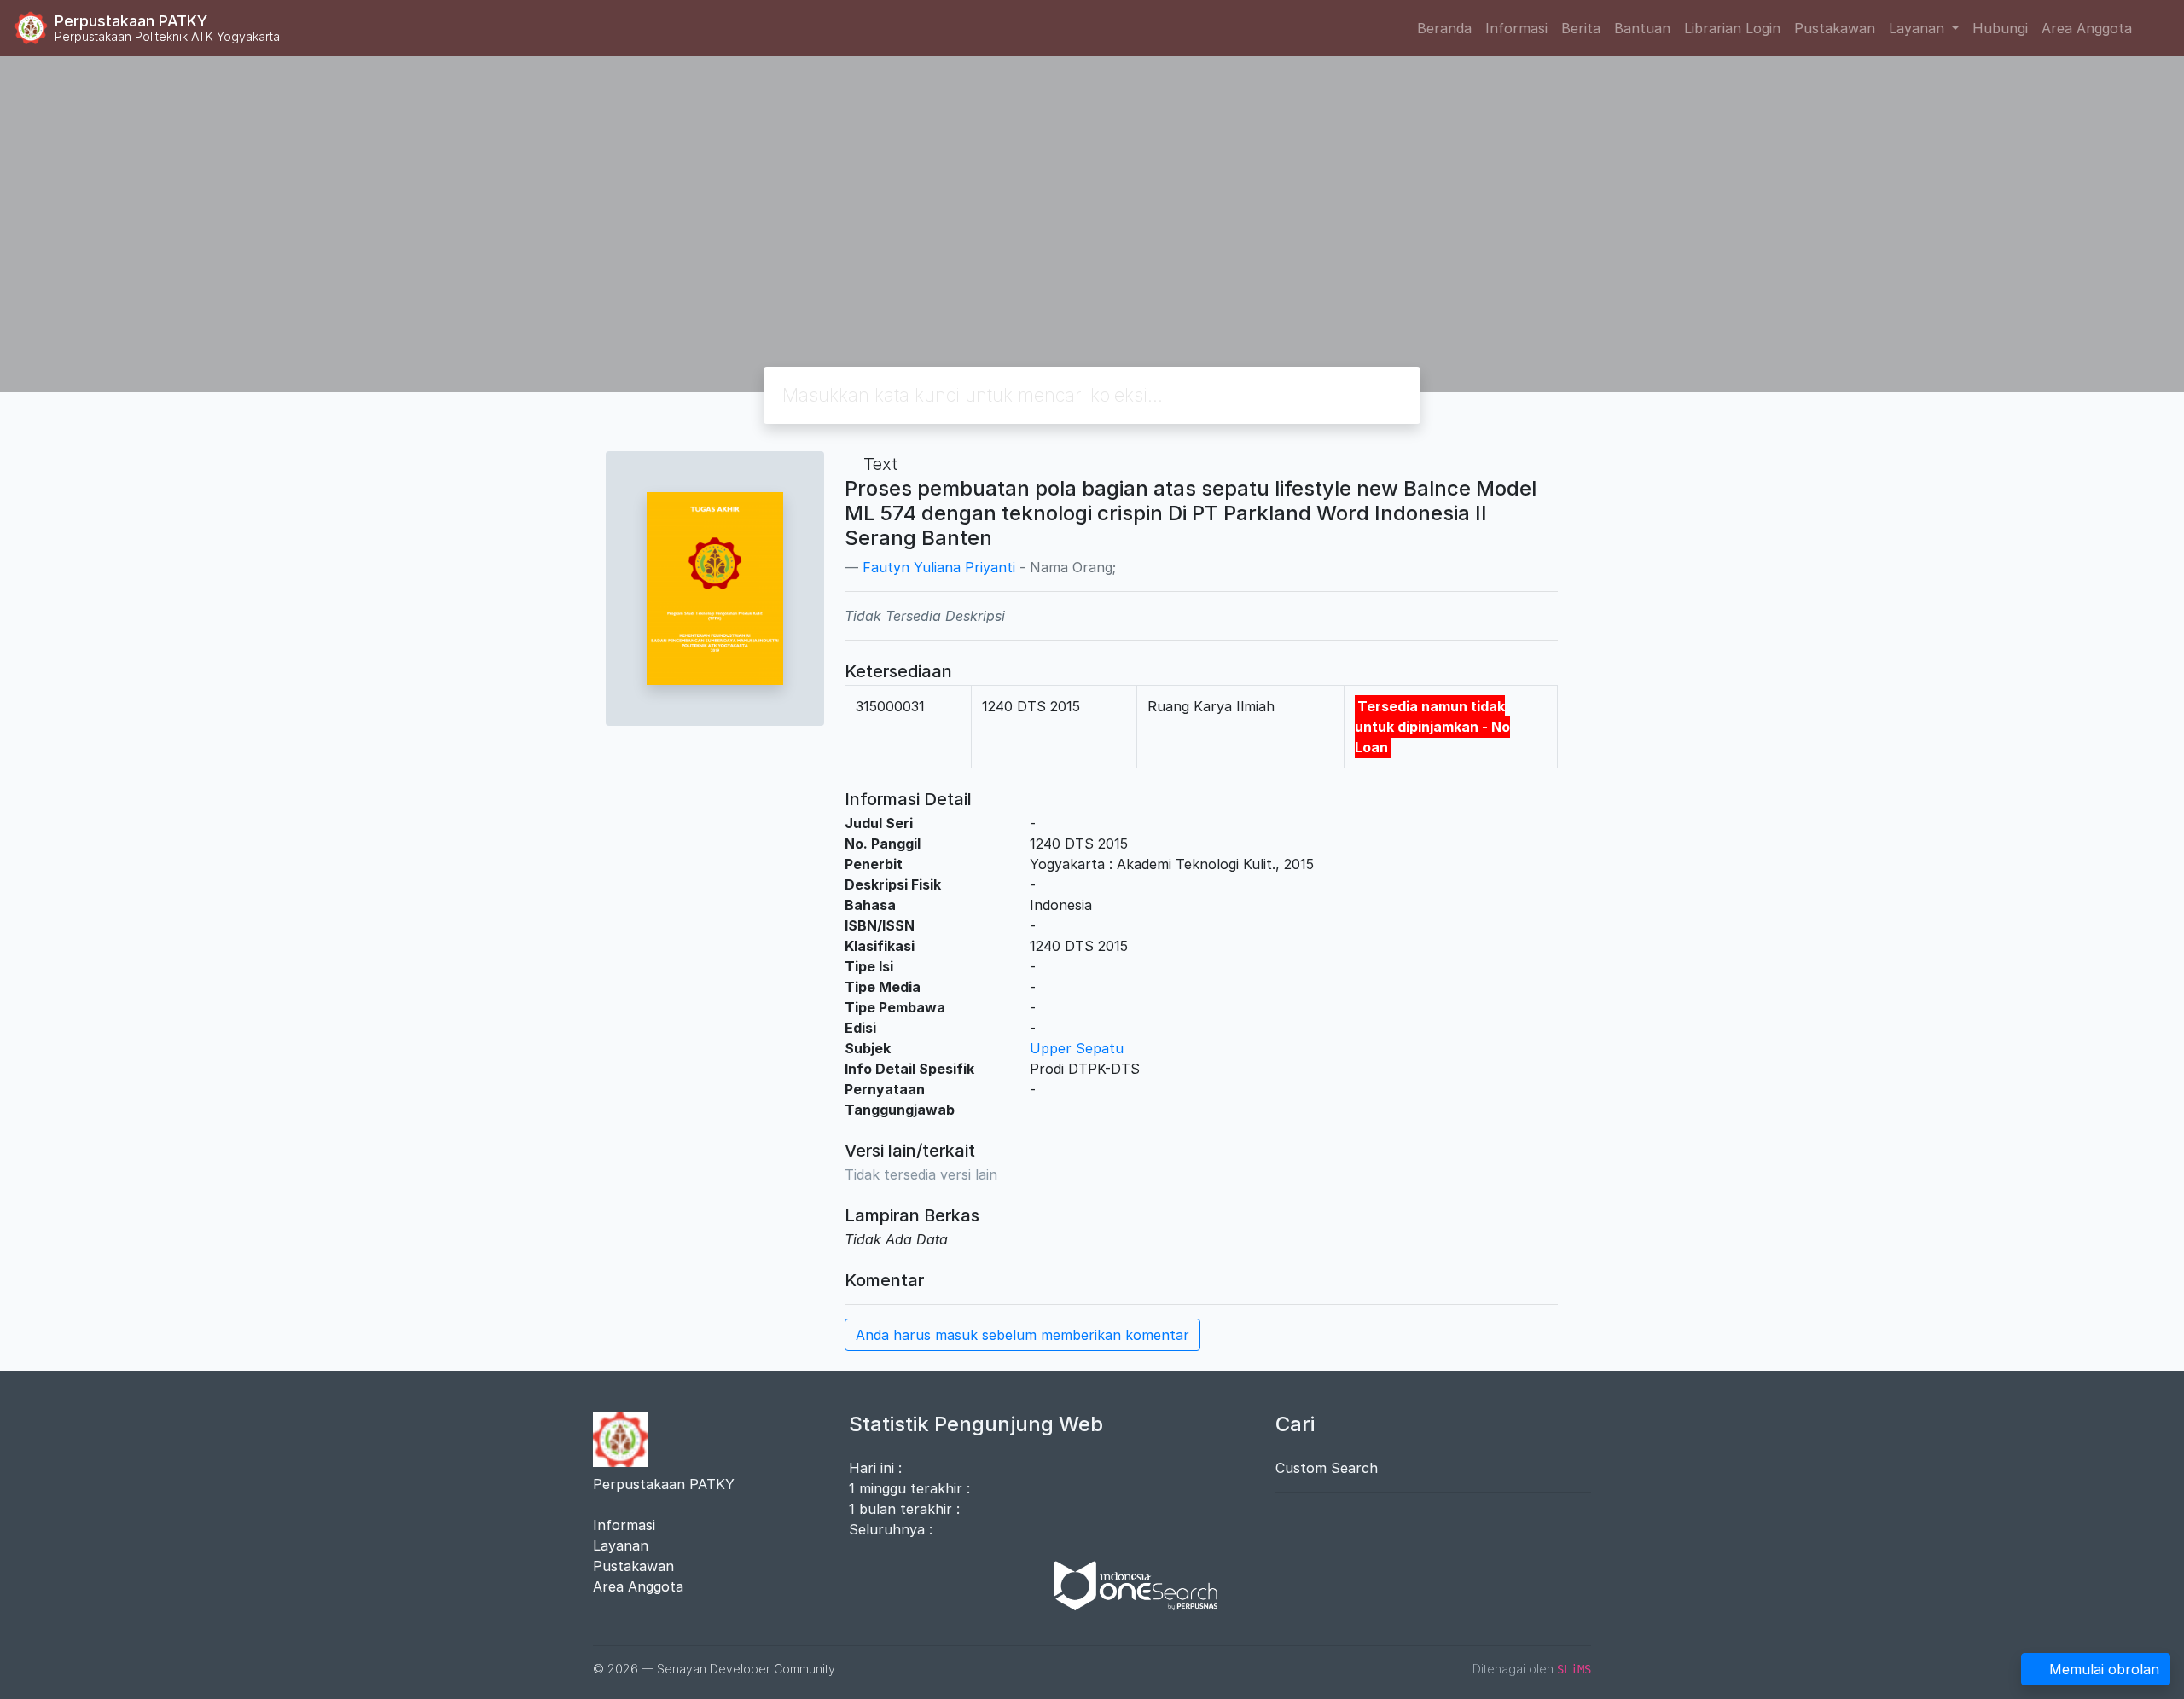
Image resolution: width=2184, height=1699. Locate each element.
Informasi (1516, 28)
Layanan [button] (1919, 28)
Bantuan (1642, 28)
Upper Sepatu (1077, 1048)
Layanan (621, 1545)
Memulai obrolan (2104, 1669)
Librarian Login (1732, 28)
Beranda (1444, 28)
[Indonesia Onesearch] (1128, 1585)
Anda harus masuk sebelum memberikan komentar (1022, 1335)
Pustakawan (1835, 28)
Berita (1581, 28)
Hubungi (2000, 28)
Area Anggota (2087, 28)
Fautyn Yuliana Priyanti (939, 567)
